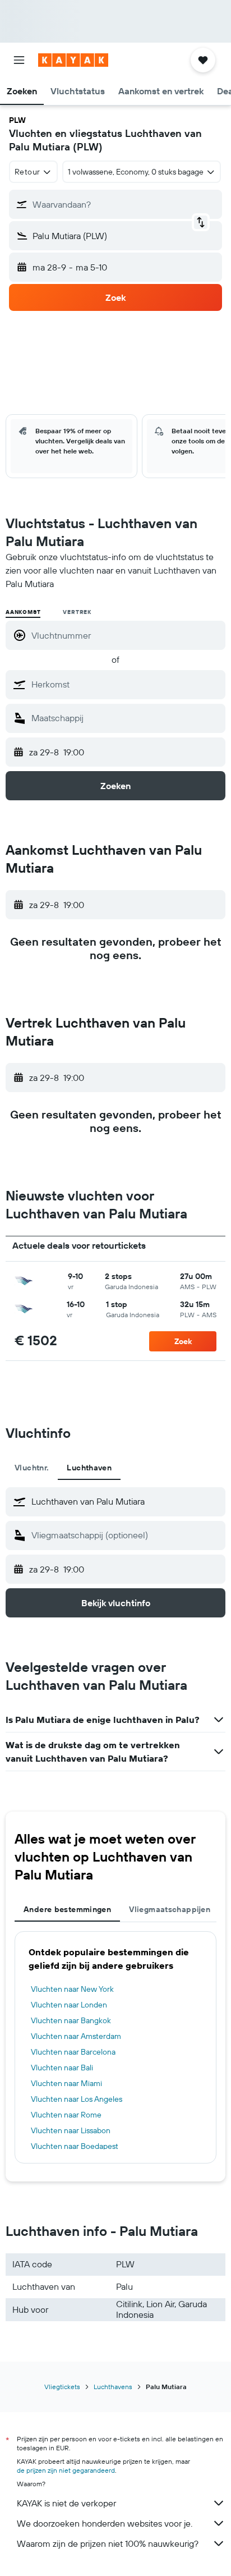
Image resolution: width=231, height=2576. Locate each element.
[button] (19, 60)
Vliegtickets (62, 2387)
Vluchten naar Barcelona (73, 2052)
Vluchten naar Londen (69, 2005)
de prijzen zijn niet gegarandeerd (66, 2470)
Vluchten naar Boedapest (75, 2146)
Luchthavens (113, 2387)
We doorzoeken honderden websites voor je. (105, 2523)
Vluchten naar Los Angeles (77, 2099)
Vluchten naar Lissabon (71, 2130)
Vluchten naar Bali (62, 2068)
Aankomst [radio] (23, 612)
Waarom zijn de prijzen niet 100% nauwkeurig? (108, 2543)
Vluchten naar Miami (66, 2083)
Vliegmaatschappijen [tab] (170, 1909)
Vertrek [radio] (77, 612)
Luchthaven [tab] (89, 1468)
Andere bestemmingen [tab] (67, 1909)
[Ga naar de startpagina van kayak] (73, 60)
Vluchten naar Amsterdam (76, 2036)
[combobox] (126, 684)
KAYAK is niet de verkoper (66, 2503)
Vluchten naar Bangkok (71, 2020)
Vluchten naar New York (72, 1989)
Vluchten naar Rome (66, 2115)
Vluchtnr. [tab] (32, 1468)
